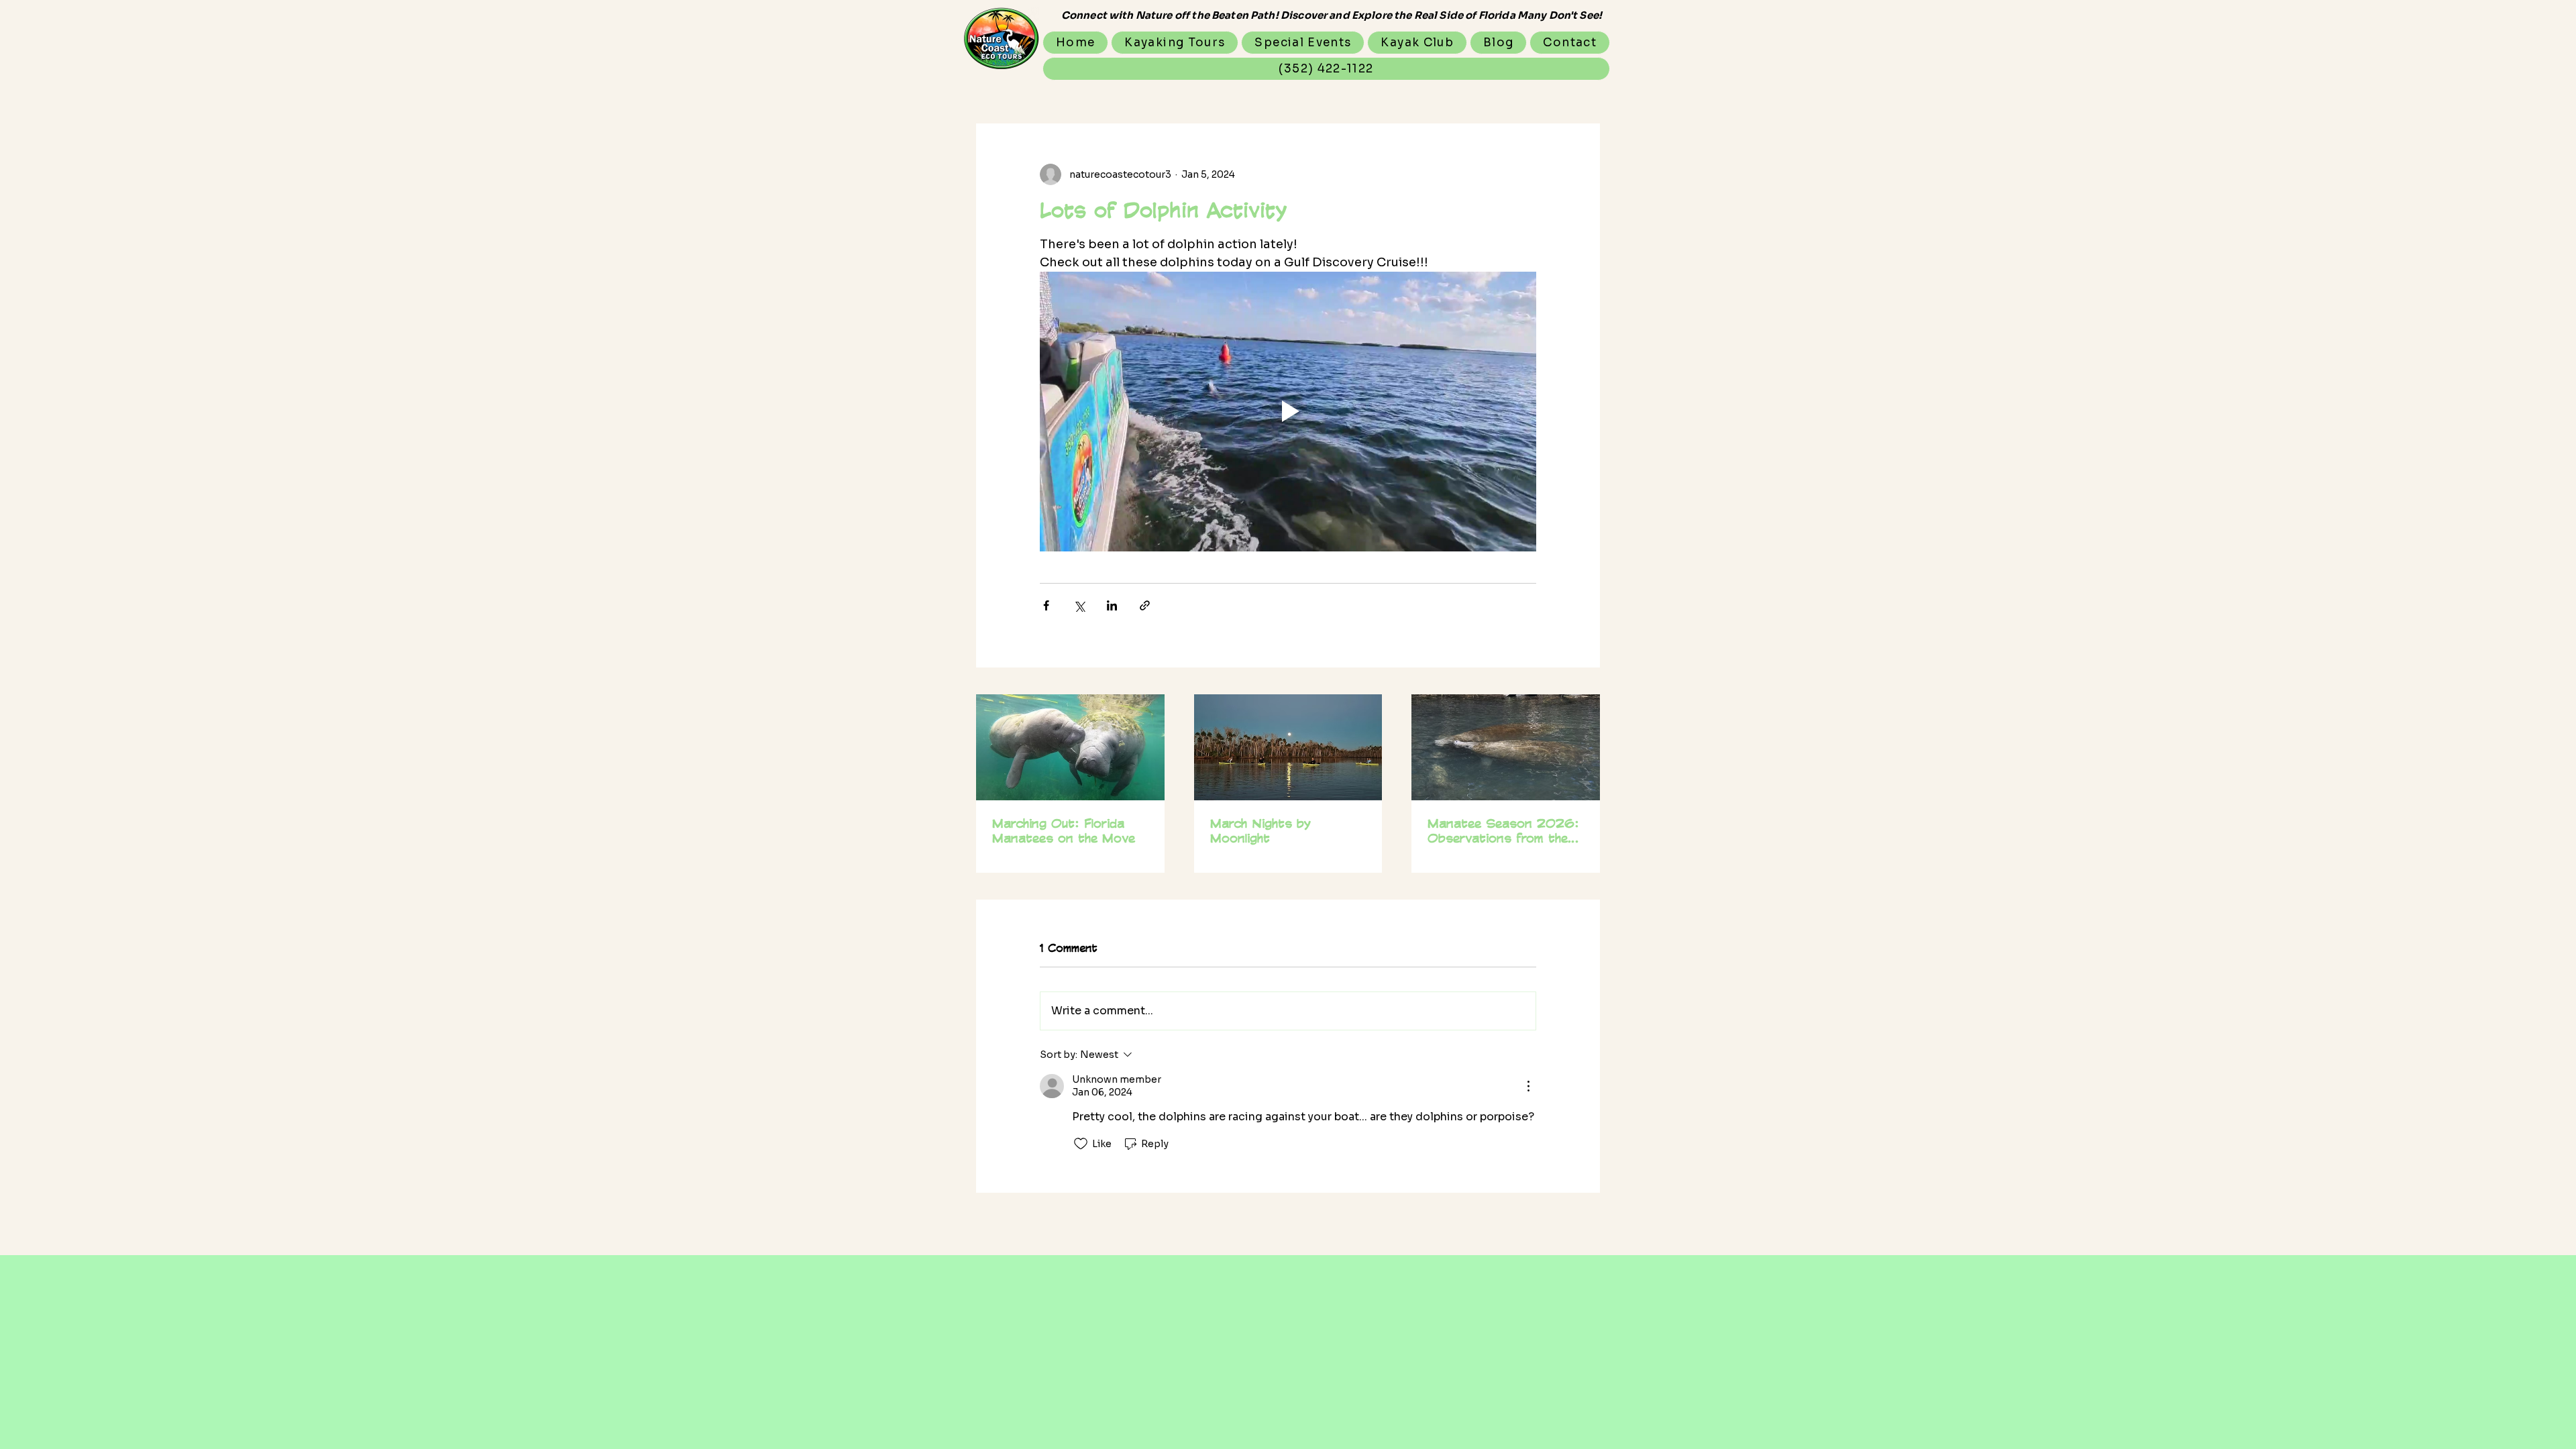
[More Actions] (1528, 1086)
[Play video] (1288, 411)
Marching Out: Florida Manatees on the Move (1064, 830)
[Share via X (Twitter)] (1079, 605)
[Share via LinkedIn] (1112, 605)
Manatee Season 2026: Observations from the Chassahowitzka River (1503, 830)
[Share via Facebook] (1046, 605)
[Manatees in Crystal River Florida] (1070, 747)
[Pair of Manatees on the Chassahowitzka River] (1506, 747)
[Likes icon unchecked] (1081, 1144)
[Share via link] (1145, 605)
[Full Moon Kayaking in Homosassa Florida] (1288, 747)
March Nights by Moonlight (1260, 830)
